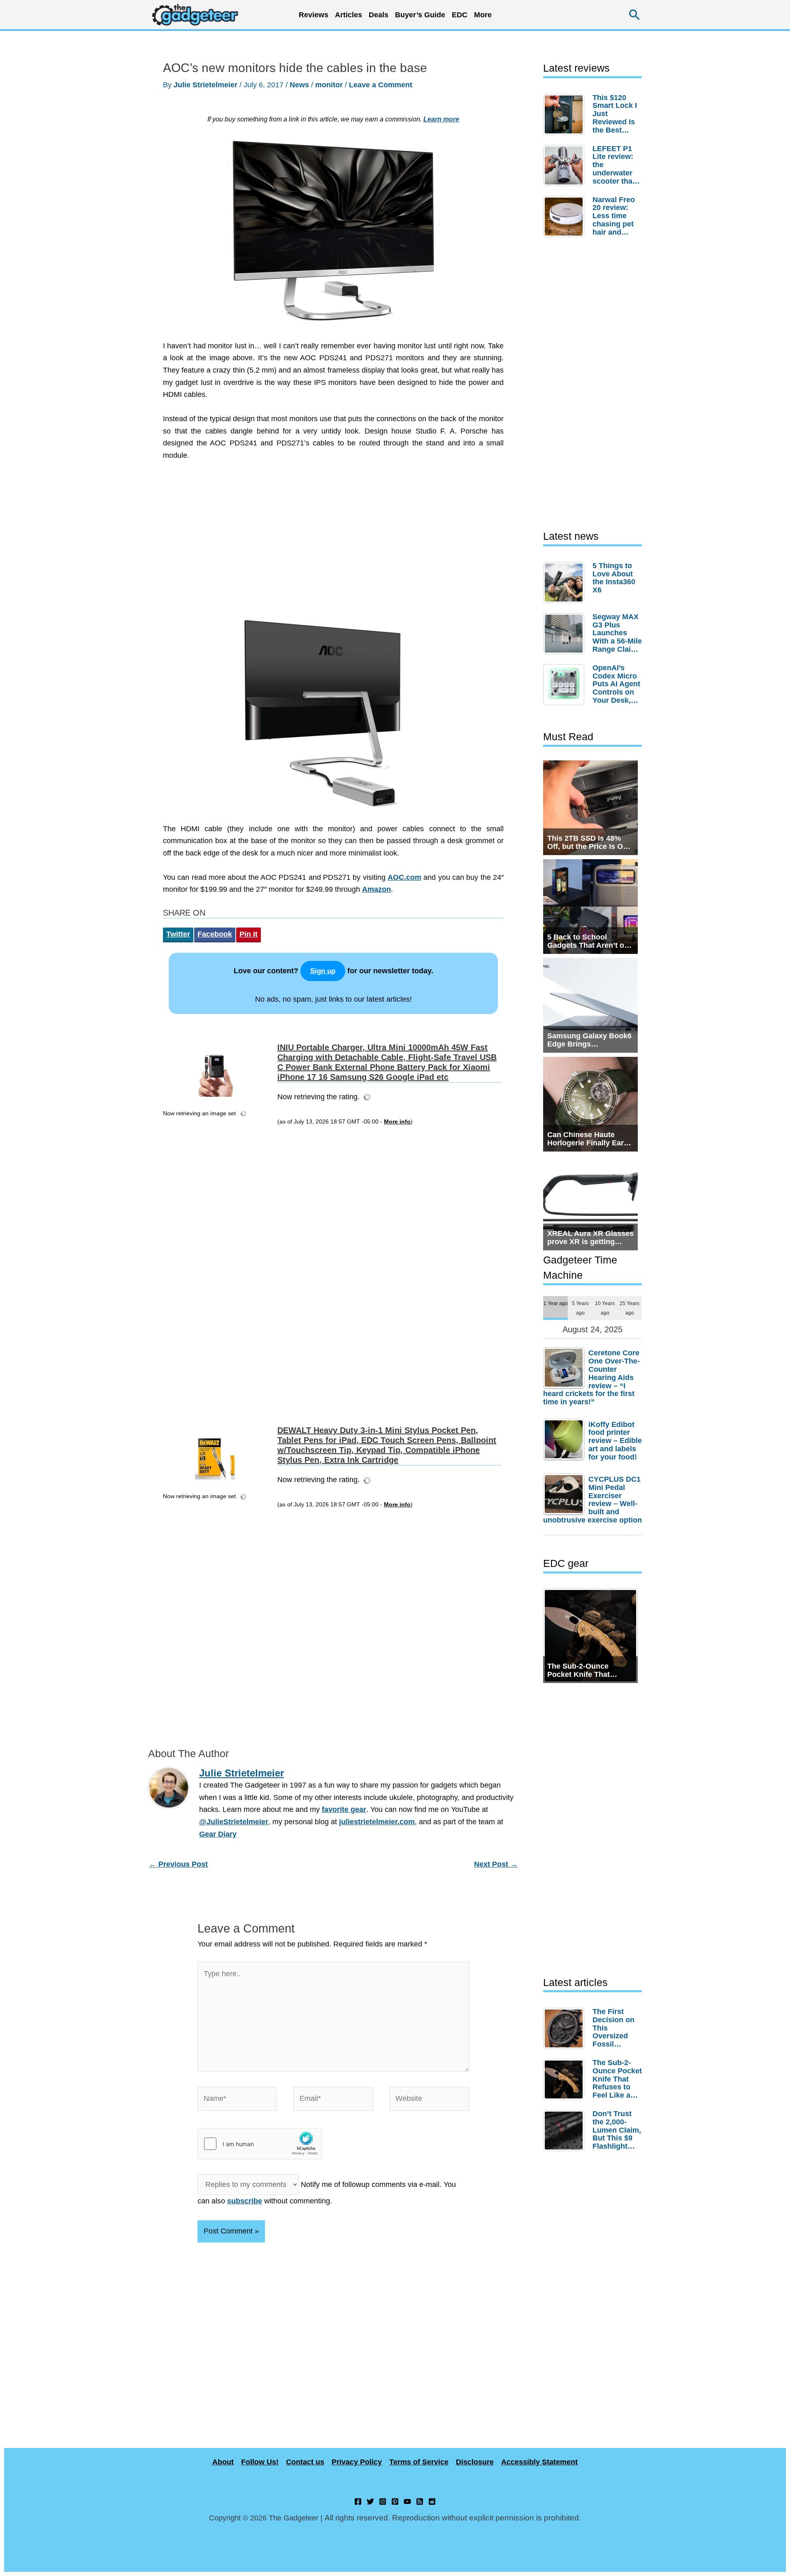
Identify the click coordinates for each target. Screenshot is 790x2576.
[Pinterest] (395, 2501)
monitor (329, 85)
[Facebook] (358, 2501)
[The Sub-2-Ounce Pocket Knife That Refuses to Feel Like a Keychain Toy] (566, 2079)
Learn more (441, 119)
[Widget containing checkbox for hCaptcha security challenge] (260, 2144)
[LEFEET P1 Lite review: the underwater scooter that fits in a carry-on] (566, 166)
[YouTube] (407, 2501)
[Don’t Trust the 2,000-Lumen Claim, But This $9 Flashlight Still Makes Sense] (566, 2131)
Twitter (178, 934)
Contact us (305, 2462)
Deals (379, 15)
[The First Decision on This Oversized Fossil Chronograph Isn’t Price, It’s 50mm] (566, 2028)
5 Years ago (580, 1308)
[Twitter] (370, 2501)
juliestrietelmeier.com (377, 1822)
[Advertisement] (333, 543)
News (299, 85)
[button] (635, 15)
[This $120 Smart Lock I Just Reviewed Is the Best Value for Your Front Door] (566, 114)
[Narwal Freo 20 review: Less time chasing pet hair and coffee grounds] (566, 217)
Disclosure (475, 2462)
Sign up (323, 971)
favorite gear (344, 1809)
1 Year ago (556, 1303)
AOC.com (404, 877)
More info (397, 1122)
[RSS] (420, 2501)
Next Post (496, 1864)
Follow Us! (260, 2462)
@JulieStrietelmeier (234, 1822)
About (223, 2462)
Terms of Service (419, 2462)
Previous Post (178, 1864)
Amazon (376, 889)
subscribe (245, 2201)
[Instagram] (383, 2501)
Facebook (215, 934)
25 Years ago (630, 1308)
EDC (460, 15)
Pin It (249, 934)
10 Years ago (605, 1308)
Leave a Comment (381, 85)
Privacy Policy (357, 2462)
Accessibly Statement (539, 2462)
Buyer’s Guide (420, 15)
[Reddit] (432, 2501)
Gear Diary (218, 1834)
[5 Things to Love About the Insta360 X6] (566, 583)
